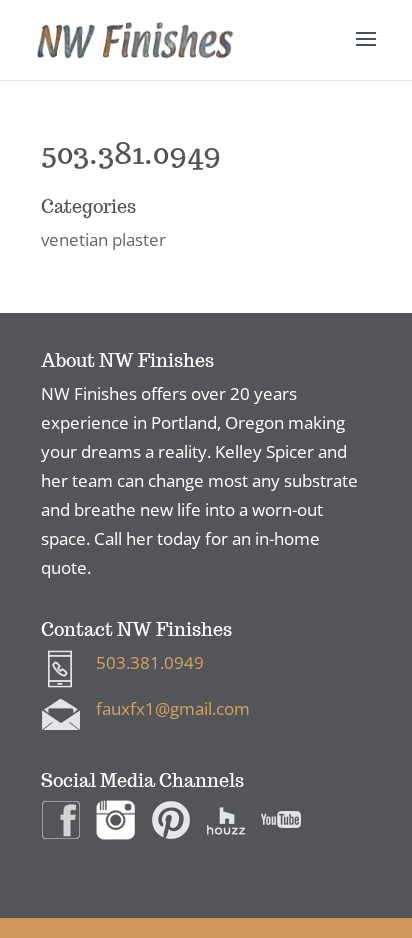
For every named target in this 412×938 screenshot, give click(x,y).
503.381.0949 (150, 662)
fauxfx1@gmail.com (173, 708)
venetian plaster (103, 239)
